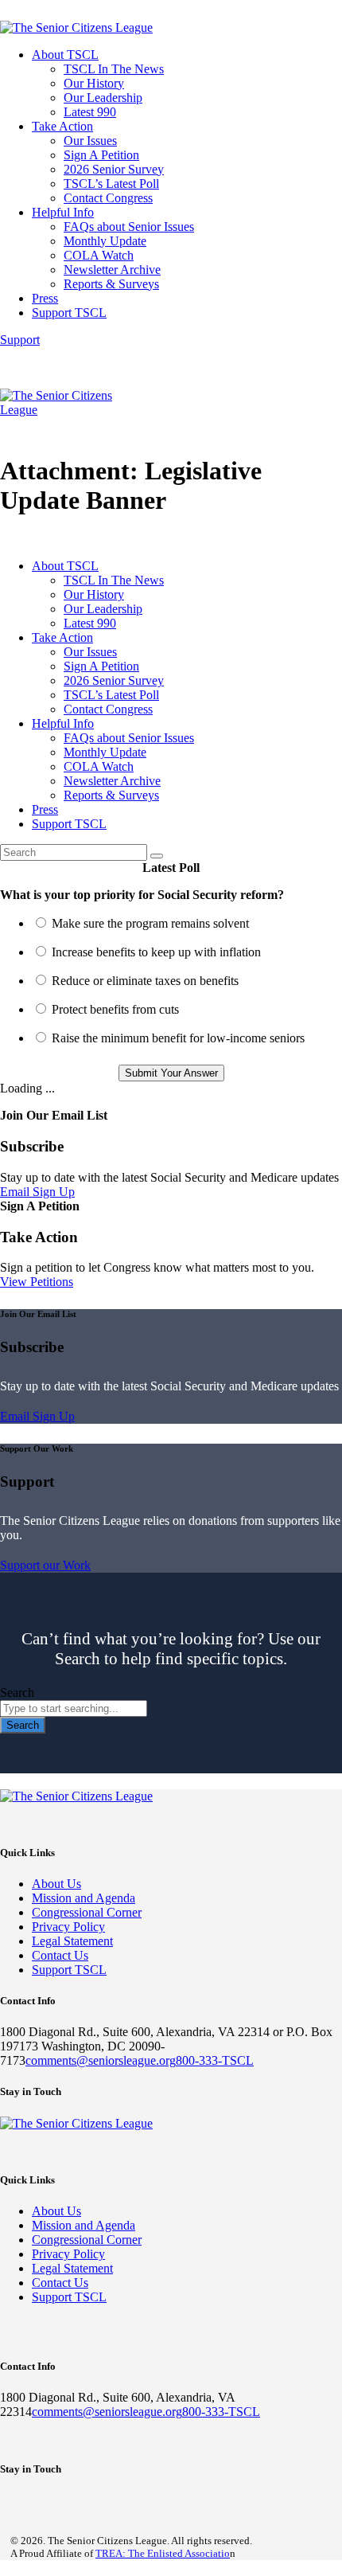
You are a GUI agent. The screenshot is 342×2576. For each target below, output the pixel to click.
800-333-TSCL (215, 2060)
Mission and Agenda (84, 1898)
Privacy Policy (68, 1927)
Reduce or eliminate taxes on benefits (145, 981)
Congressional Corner (87, 1912)
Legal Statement (72, 1941)
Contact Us (60, 1955)
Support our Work (45, 1565)
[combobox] (74, 1708)
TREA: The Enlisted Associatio (163, 2553)
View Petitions (37, 1282)
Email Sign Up (37, 1192)
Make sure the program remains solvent (150, 923)
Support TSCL (69, 1970)
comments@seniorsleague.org (101, 2060)
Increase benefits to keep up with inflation (156, 952)
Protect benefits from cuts (115, 1009)
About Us (56, 1884)
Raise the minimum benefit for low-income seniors (178, 1038)
